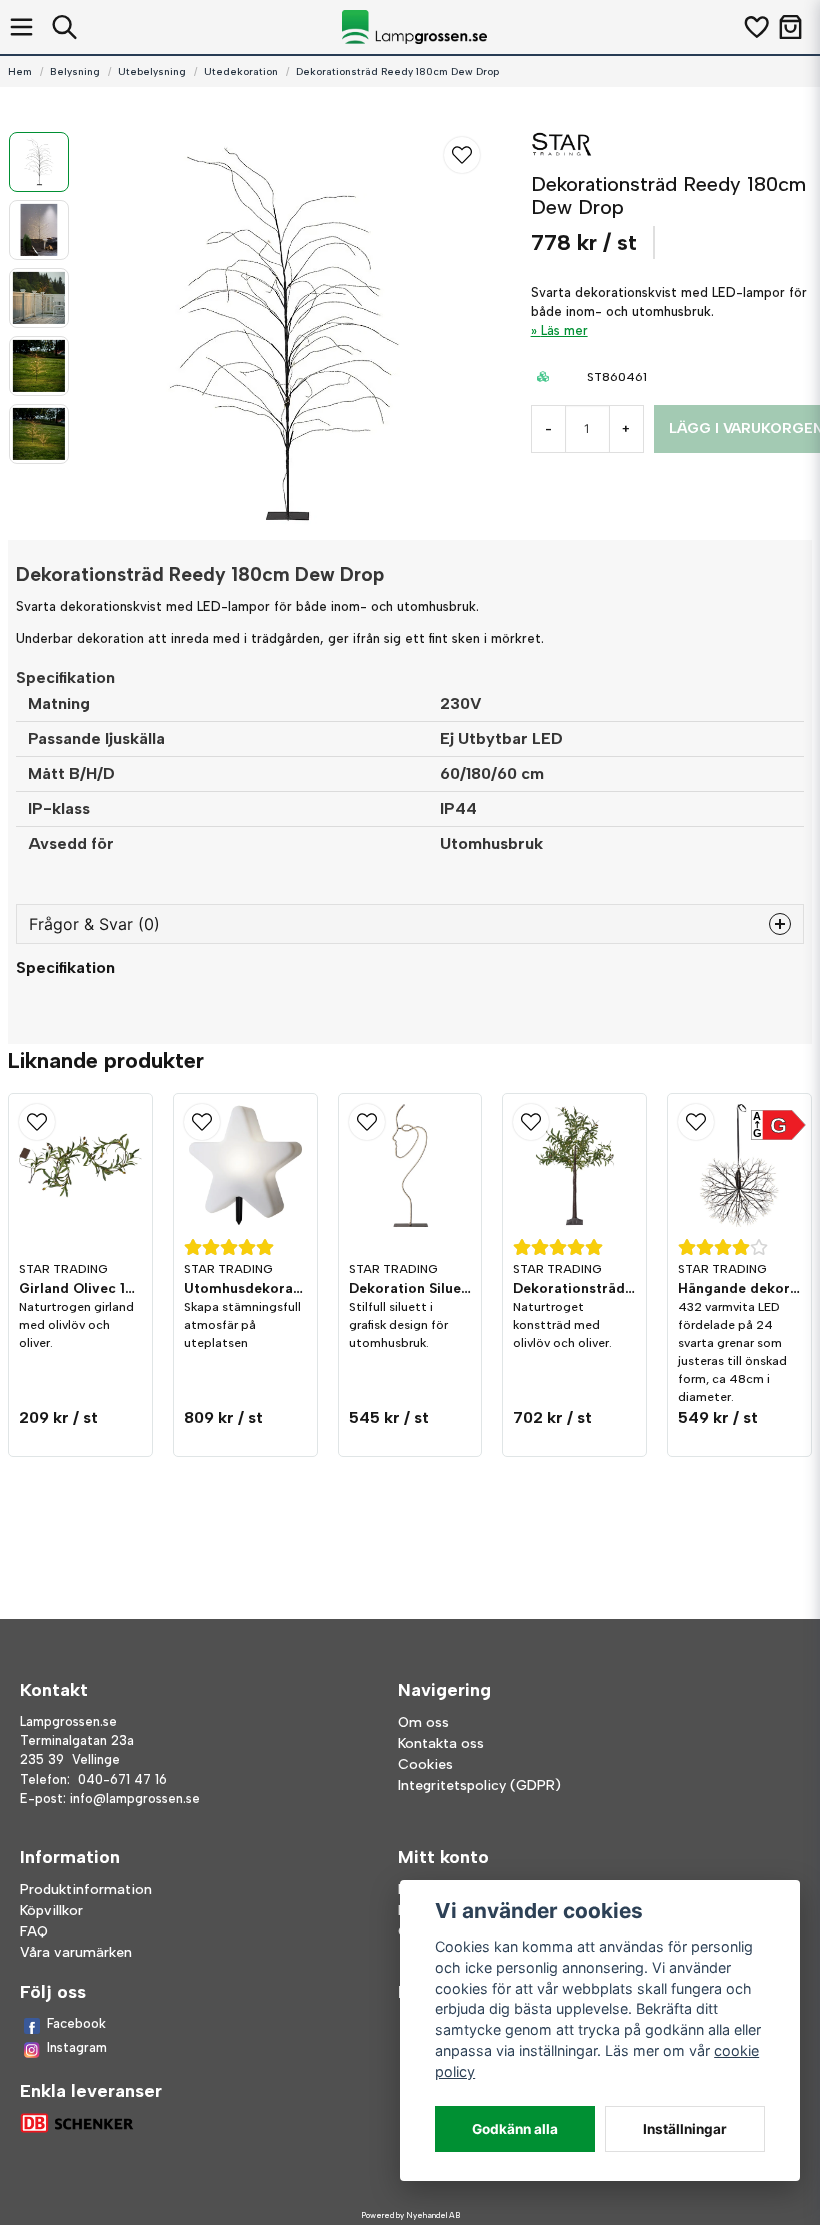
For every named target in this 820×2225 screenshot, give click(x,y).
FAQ (34, 1931)
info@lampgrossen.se (135, 1798)
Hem (20, 71)
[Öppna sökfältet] (64, 27)
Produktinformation (86, 1889)
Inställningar (685, 2129)
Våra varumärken (76, 1952)
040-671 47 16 (122, 1779)
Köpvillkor (51, 1910)
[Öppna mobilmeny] (21, 27)
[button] (462, 155)
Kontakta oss (441, 1743)
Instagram (77, 2047)
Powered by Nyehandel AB (410, 2215)
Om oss (423, 1722)
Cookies (425, 1764)
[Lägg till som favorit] (755, 27)
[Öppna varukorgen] (790, 27)
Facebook (76, 2023)
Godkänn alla (515, 2129)
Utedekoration (241, 71)
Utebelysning (152, 71)
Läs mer (564, 330)
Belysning (75, 71)
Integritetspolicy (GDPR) (479, 1785)
